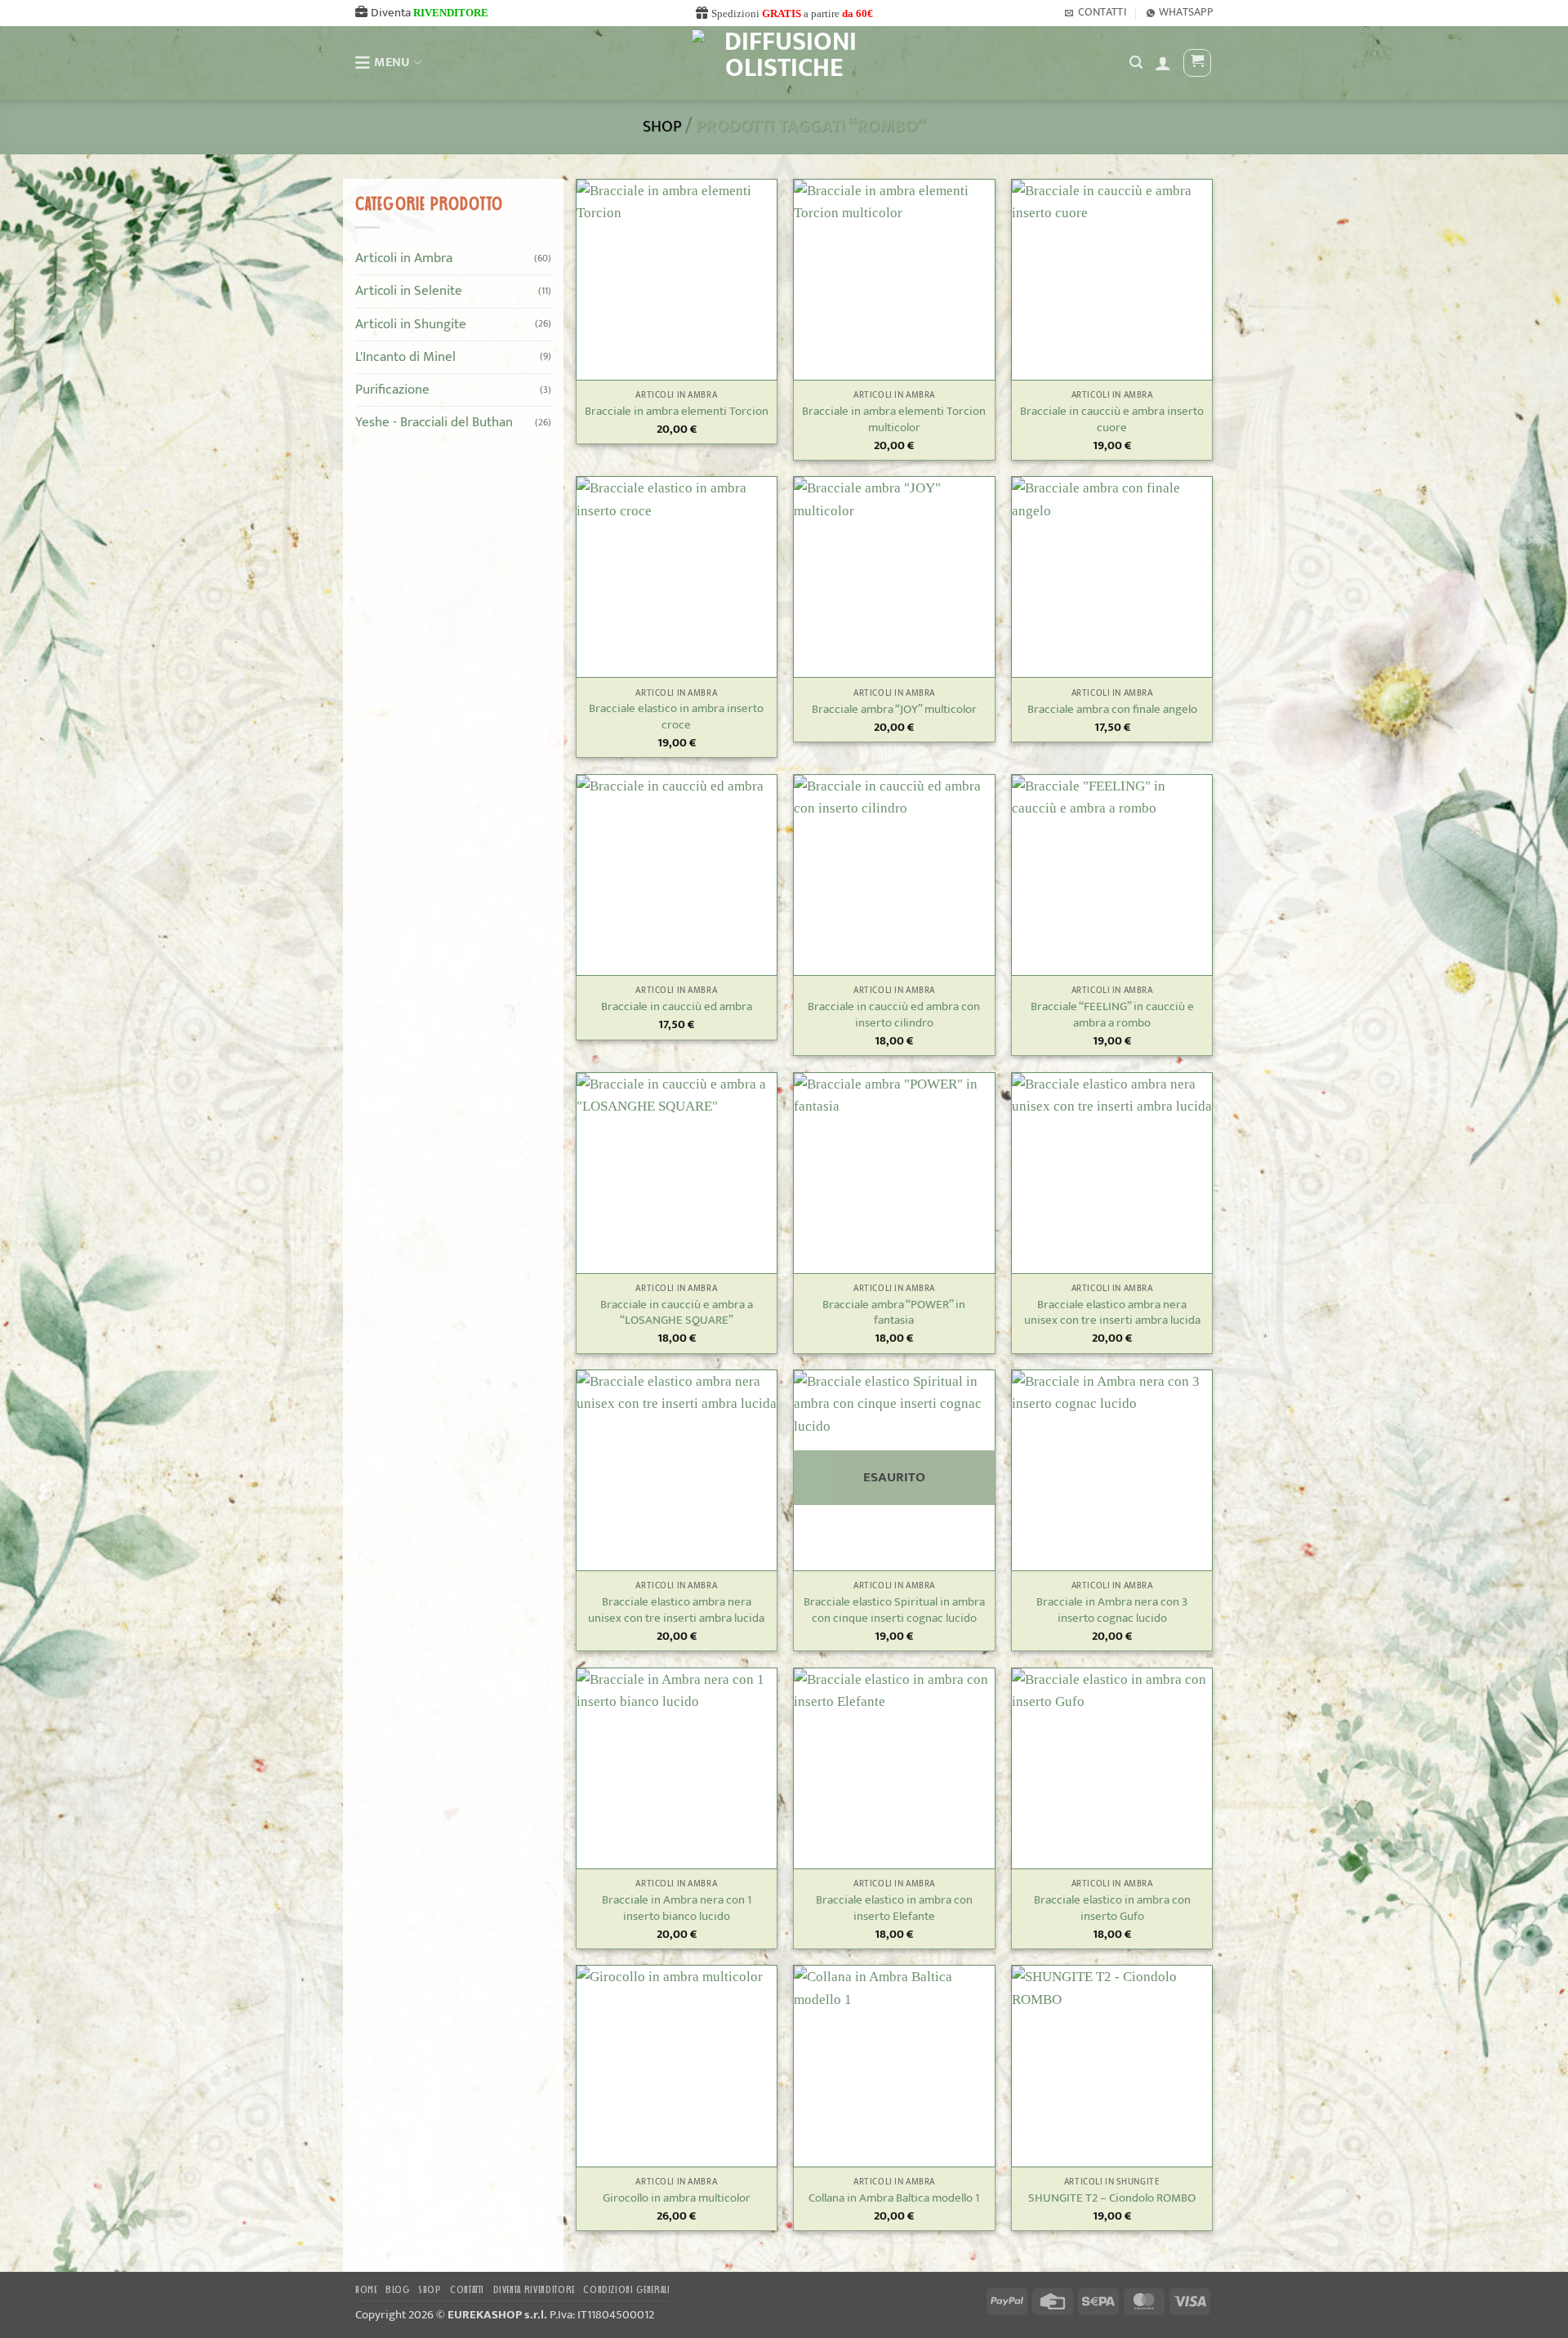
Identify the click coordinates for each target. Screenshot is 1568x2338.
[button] (1163, 63)
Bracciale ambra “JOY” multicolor (894, 710)
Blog (398, 2290)
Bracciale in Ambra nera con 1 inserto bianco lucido (677, 1908)
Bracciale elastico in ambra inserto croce (676, 717)
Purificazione (392, 390)
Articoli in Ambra (404, 258)
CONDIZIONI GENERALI (626, 2290)
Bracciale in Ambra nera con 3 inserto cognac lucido (1112, 1610)
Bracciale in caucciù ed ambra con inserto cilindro (894, 1015)
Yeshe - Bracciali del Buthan (434, 422)
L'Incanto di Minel (405, 356)
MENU (392, 62)
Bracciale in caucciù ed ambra (677, 1007)
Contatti (467, 2290)
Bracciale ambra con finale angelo (1112, 710)
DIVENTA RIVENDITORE (534, 2290)
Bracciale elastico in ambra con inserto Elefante (894, 1908)
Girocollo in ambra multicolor (677, 2198)
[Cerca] (1136, 63)
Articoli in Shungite (411, 323)
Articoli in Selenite (409, 291)
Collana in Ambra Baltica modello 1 (894, 2198)
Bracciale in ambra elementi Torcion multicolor (894, 420)
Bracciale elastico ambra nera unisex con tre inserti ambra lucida (1112, 1313)
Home (366, 2290)
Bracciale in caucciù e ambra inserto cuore (1112, 420)
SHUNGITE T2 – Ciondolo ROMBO (1112, 2198)
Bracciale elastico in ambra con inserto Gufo (1112, 1908)
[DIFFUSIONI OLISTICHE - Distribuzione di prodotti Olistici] (784, 63)
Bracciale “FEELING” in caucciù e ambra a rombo (1112, 1015)
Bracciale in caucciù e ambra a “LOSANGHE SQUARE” (677, 1313)
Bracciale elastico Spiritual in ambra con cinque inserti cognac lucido (894, 1610)
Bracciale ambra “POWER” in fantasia (894, 1313)
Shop (662, 127)
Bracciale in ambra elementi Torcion (677, 412)
